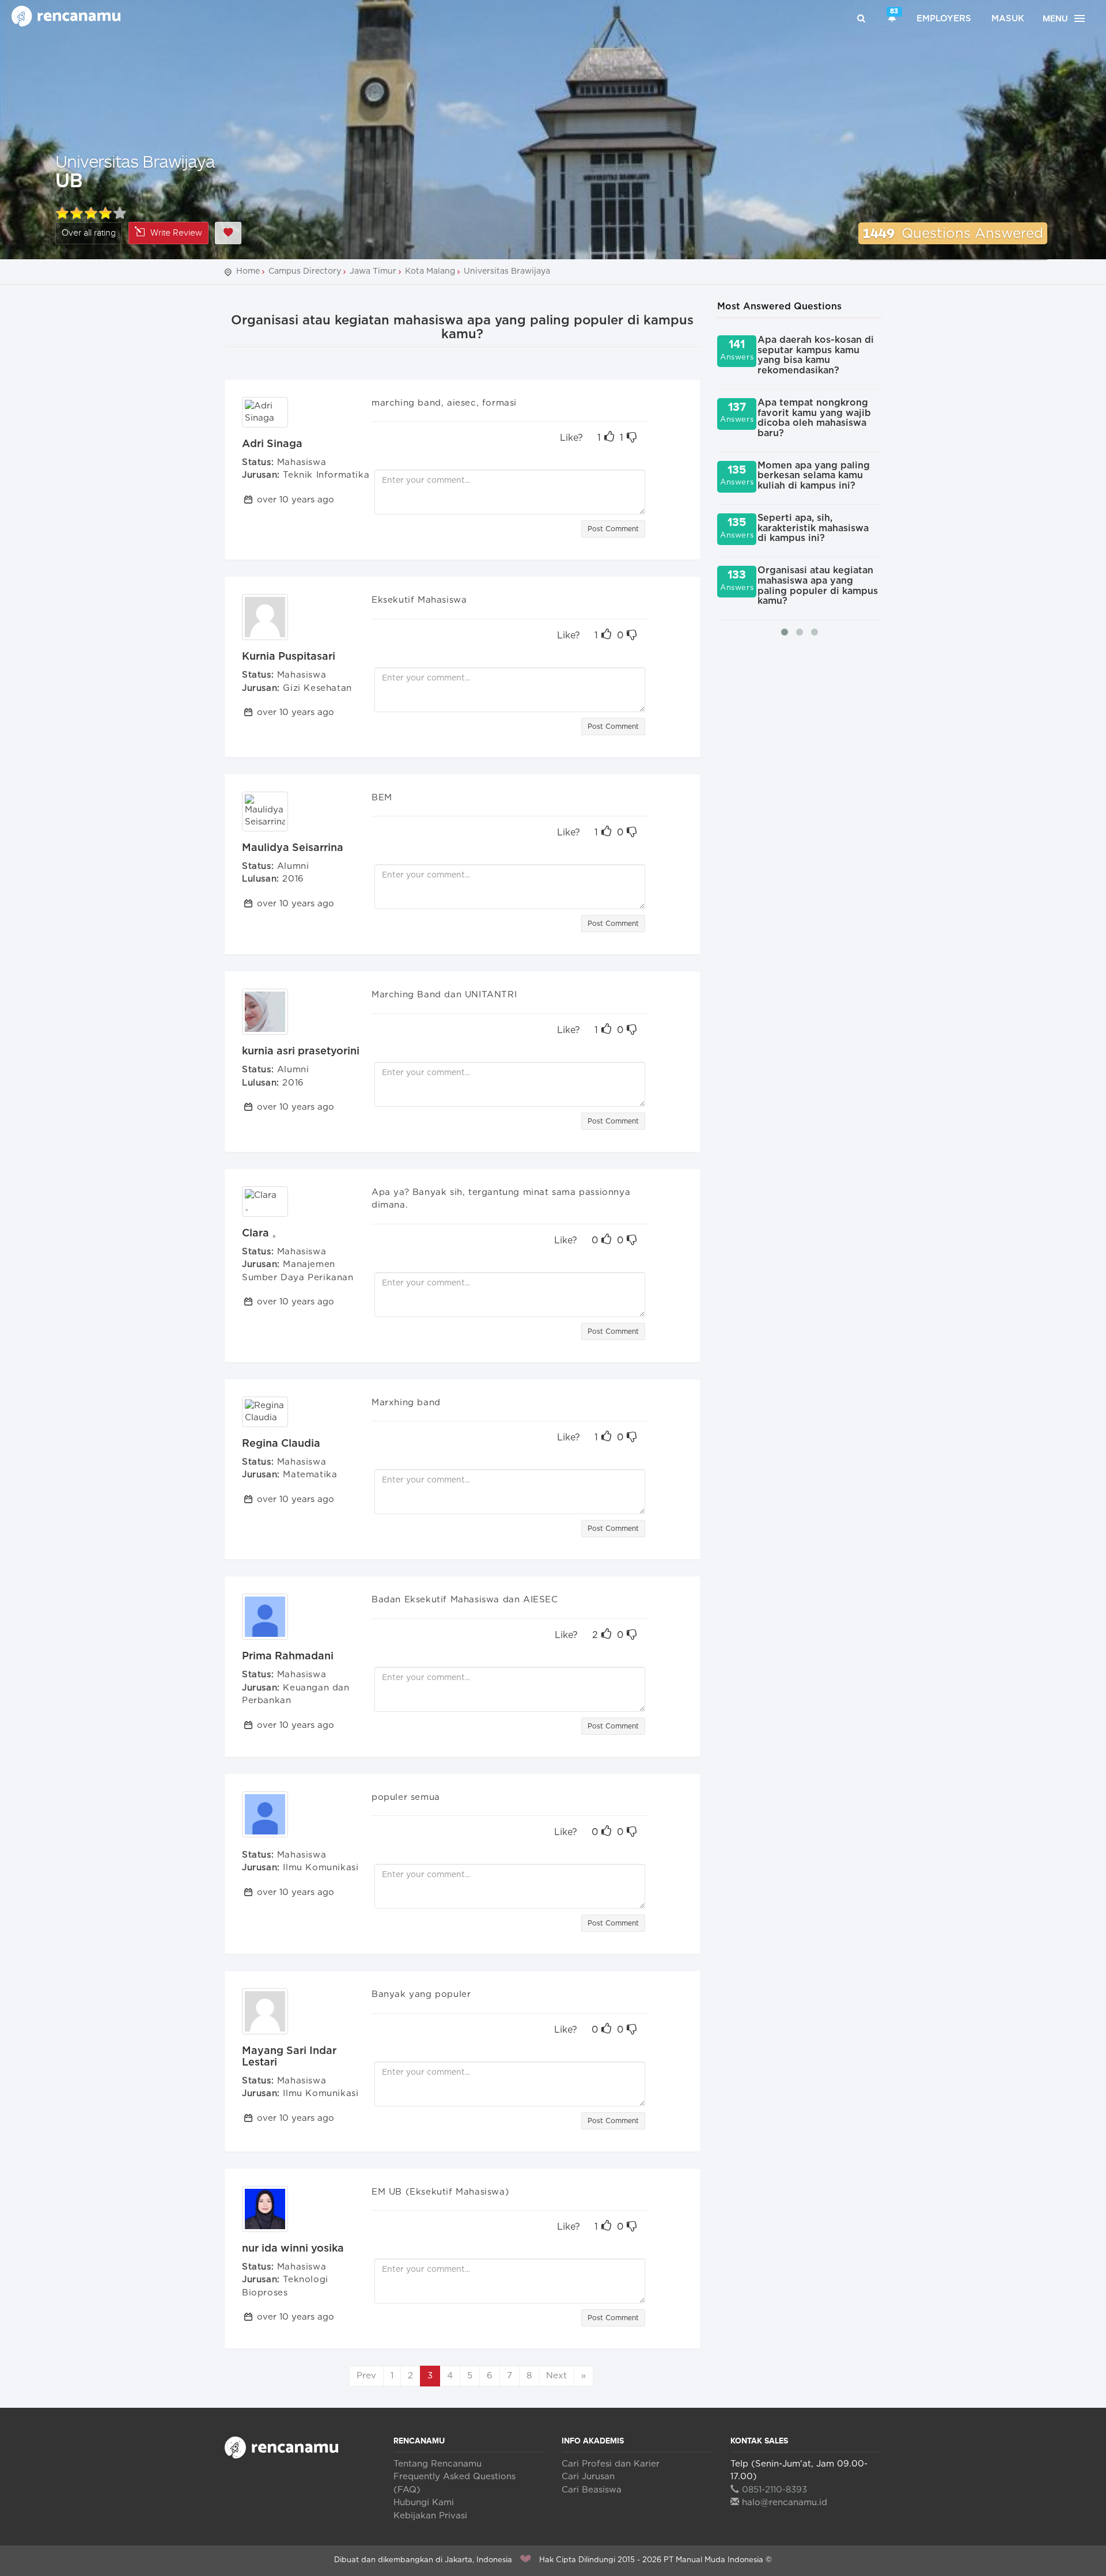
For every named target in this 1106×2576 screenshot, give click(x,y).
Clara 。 (262, 1234)
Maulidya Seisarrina (293, 848)
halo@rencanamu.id (785, 2503)
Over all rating (89, 233)
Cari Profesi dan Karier (611, 2464)
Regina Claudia (281, 1444)
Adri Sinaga (272, 444)
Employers (944, 19)
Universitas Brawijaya (135, 161)
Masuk (1008, 19)
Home (248, 271)
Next (556, 2376)
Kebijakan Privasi (430, 2516)
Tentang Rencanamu (438, 2464)
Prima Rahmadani (288, 1656)
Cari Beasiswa (592, 2490)
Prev (366, 2376)
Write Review (176, 233)
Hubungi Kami (424, 2503)
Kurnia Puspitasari (289, 657)
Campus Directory (305, 271)
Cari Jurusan (588, 2477)
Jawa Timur (373, 271)
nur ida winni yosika (293, 2249)
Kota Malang (430, 271)
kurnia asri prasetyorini (301, 1051)
